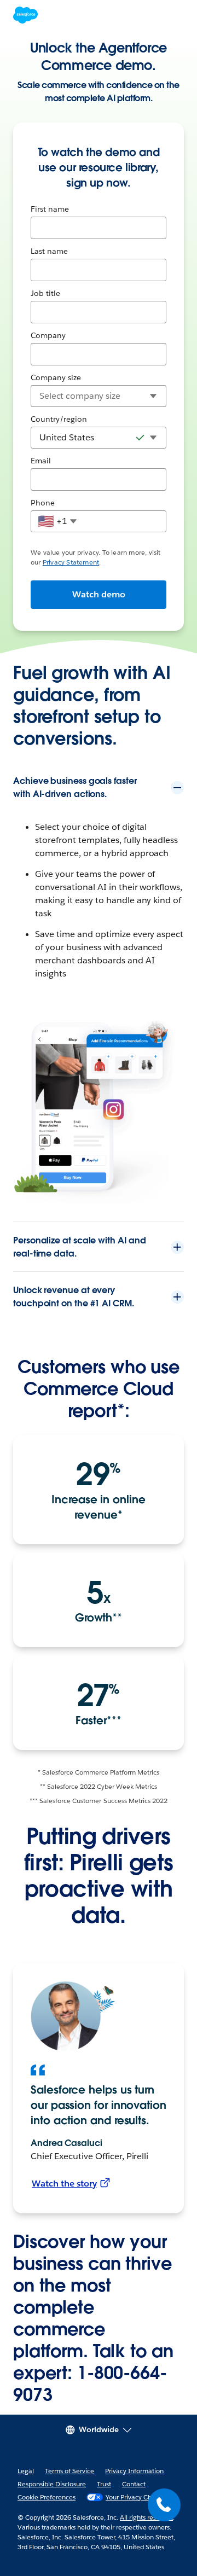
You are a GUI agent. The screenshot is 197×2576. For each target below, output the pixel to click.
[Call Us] (164, 2505)
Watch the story (64, 2184)
